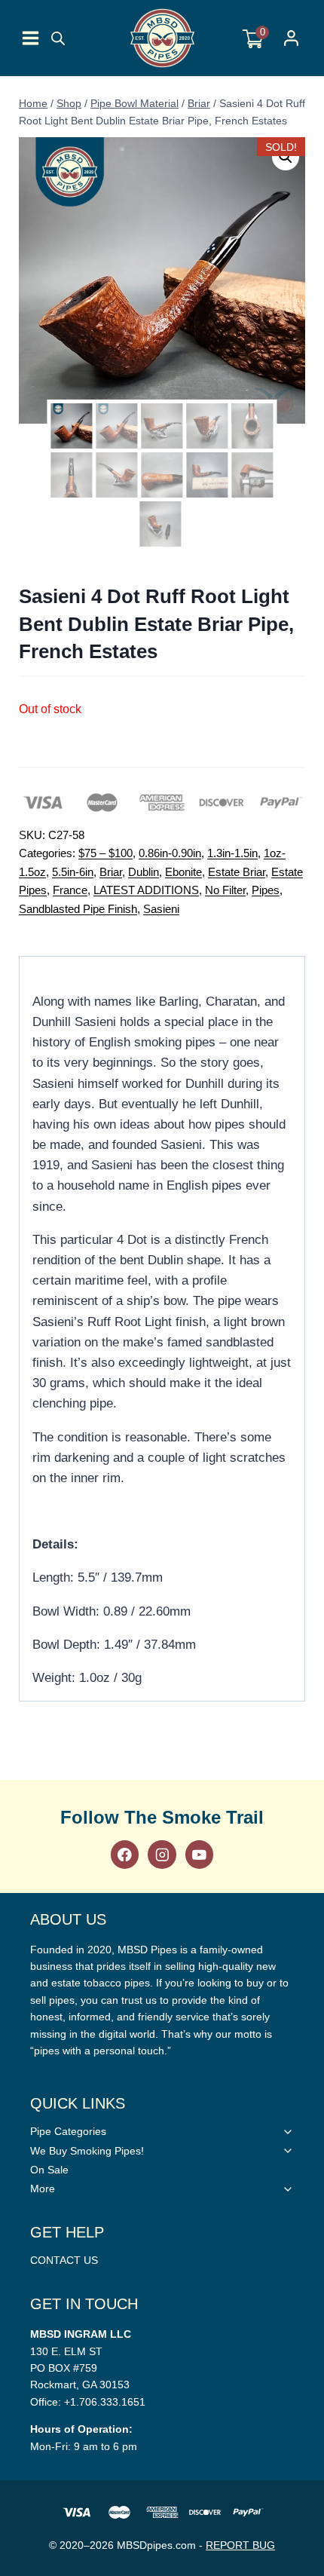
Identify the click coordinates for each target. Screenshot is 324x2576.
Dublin (144, 872)
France (70, 890)
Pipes (266, 890)
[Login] (291, 38)
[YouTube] (199, 1854)
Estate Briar (237, 872)
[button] (286, 157)
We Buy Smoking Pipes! (87, 2151)
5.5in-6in (73, 872)
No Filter (225, 890)
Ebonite (183, 872)
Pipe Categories (68, 2131)
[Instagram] (162, 1854)
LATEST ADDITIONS (146, 890)
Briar (111, 872)
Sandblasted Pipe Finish (78, 909)
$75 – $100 (105, 853)
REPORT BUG (240, 2545)
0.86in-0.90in (170, 853)
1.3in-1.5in (232, 853)
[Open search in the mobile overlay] (58, 38)
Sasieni (161, 909)
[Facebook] (125, 1854)
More (43, 2189)
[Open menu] (31, 38)
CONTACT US (64, 2260)
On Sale (49, 2170)
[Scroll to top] (309, 1820)
